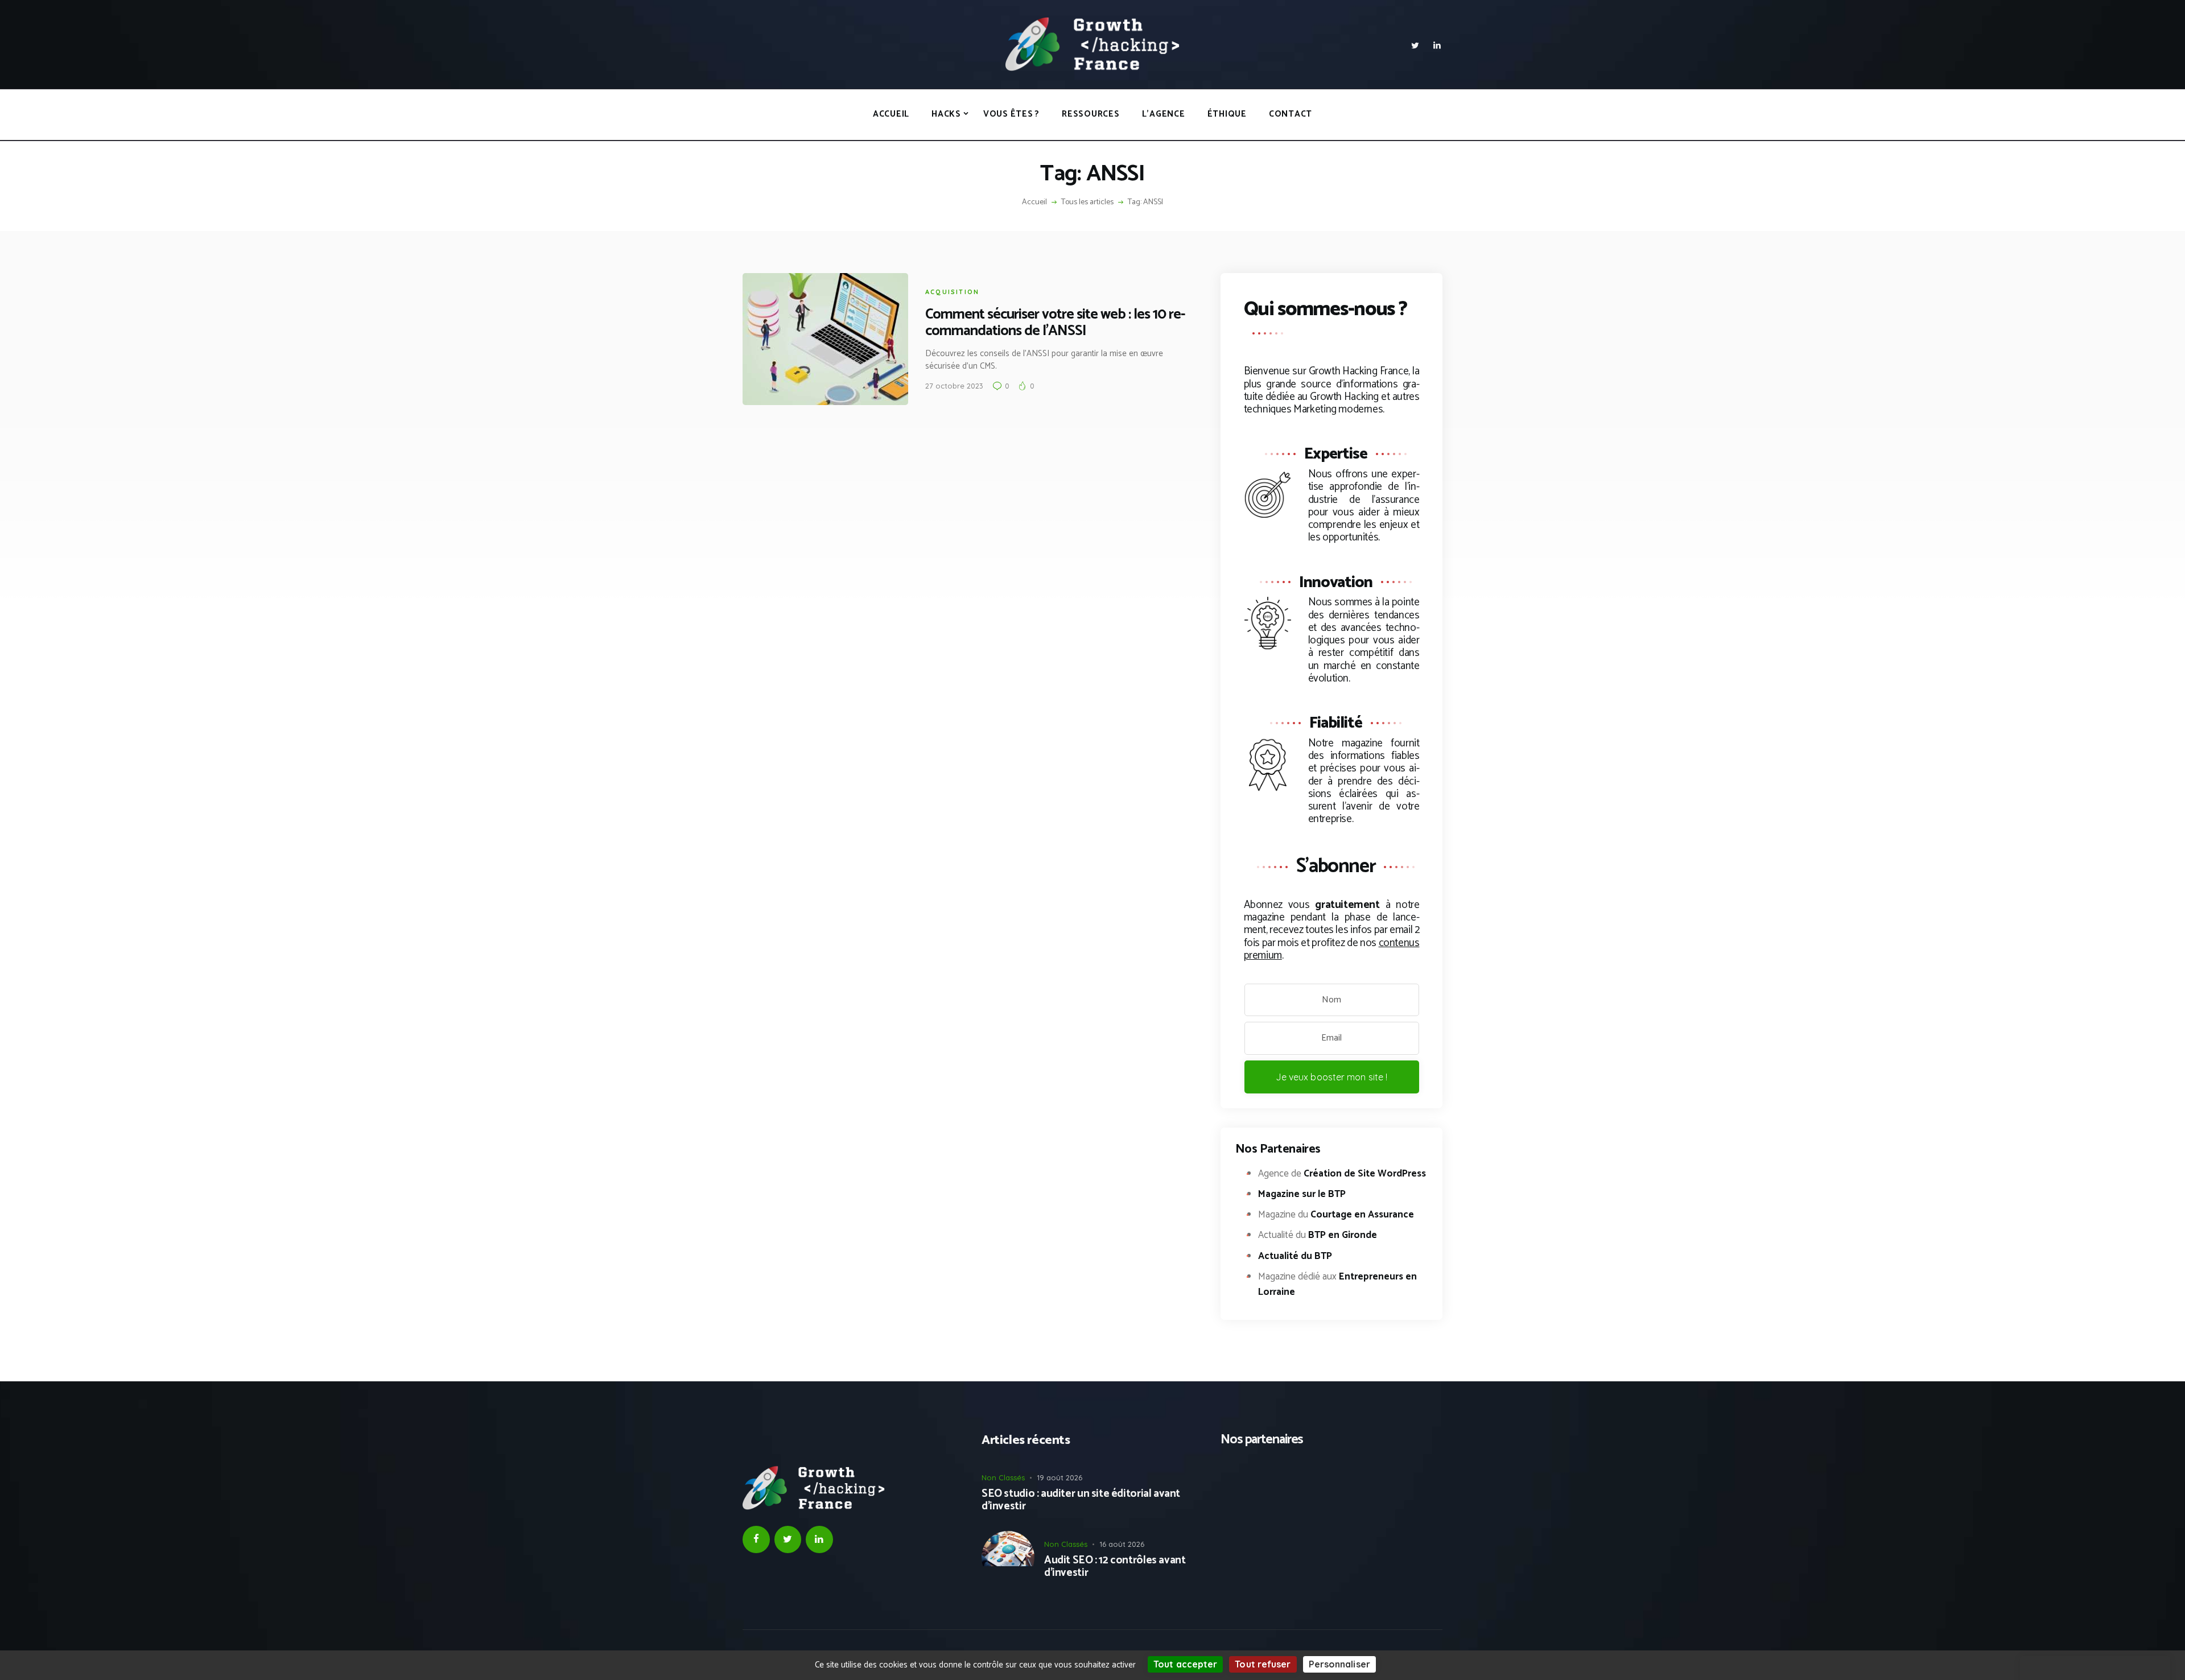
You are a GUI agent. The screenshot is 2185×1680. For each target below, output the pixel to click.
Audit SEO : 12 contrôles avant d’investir (1115, 1567)
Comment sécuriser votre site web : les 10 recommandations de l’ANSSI (1055, 323)
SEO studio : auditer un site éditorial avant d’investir (1081, 1501)
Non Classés (1003, 1477)
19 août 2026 (1059, 1477)
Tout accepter (1185, 1664)
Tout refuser (1263, 1664)
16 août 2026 (1122, 1544)
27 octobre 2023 (954, 386)
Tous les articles (1087, 202)
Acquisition (952, 292)
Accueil (1034, 203)
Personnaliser (1339, 1664)
